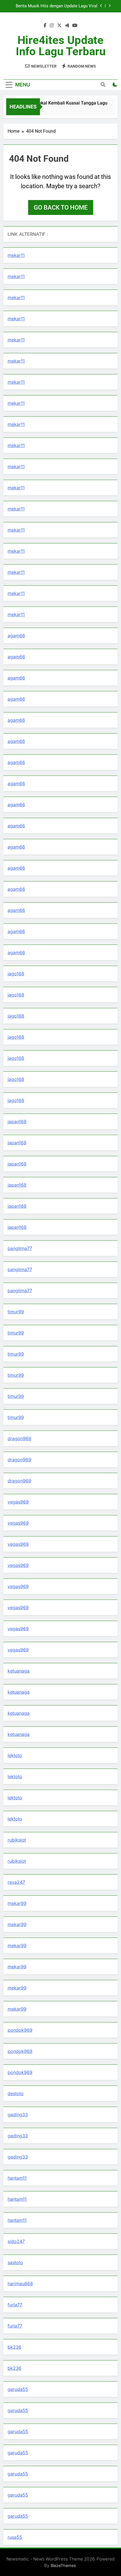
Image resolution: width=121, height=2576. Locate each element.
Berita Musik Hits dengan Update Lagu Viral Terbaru (57, 6)
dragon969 (19, 1438)
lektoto (15, 1755)
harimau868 (20, 2284)
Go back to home (61, 207)
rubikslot (17, 1840)
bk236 (14, 2347)
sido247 (16, 2241)
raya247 (16, 1882)
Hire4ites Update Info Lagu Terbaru (61, 46)
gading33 (18, 2115)
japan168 (17, 1122)
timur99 (16, 1312)
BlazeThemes (63, 2565)
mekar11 (16, 255)
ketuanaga (19, 1671)
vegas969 (18, 1502)
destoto (16, 2093)
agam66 (16, 636)
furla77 (15, 2305)
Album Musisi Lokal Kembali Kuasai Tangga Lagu (53, 103)
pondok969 (20, 2030)
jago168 (16, 974)
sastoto (15, 2262)
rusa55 (15, 2537)
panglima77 (20, 1248)
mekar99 (17, 1903)
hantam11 (17, 2178)
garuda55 (18, 2389)
